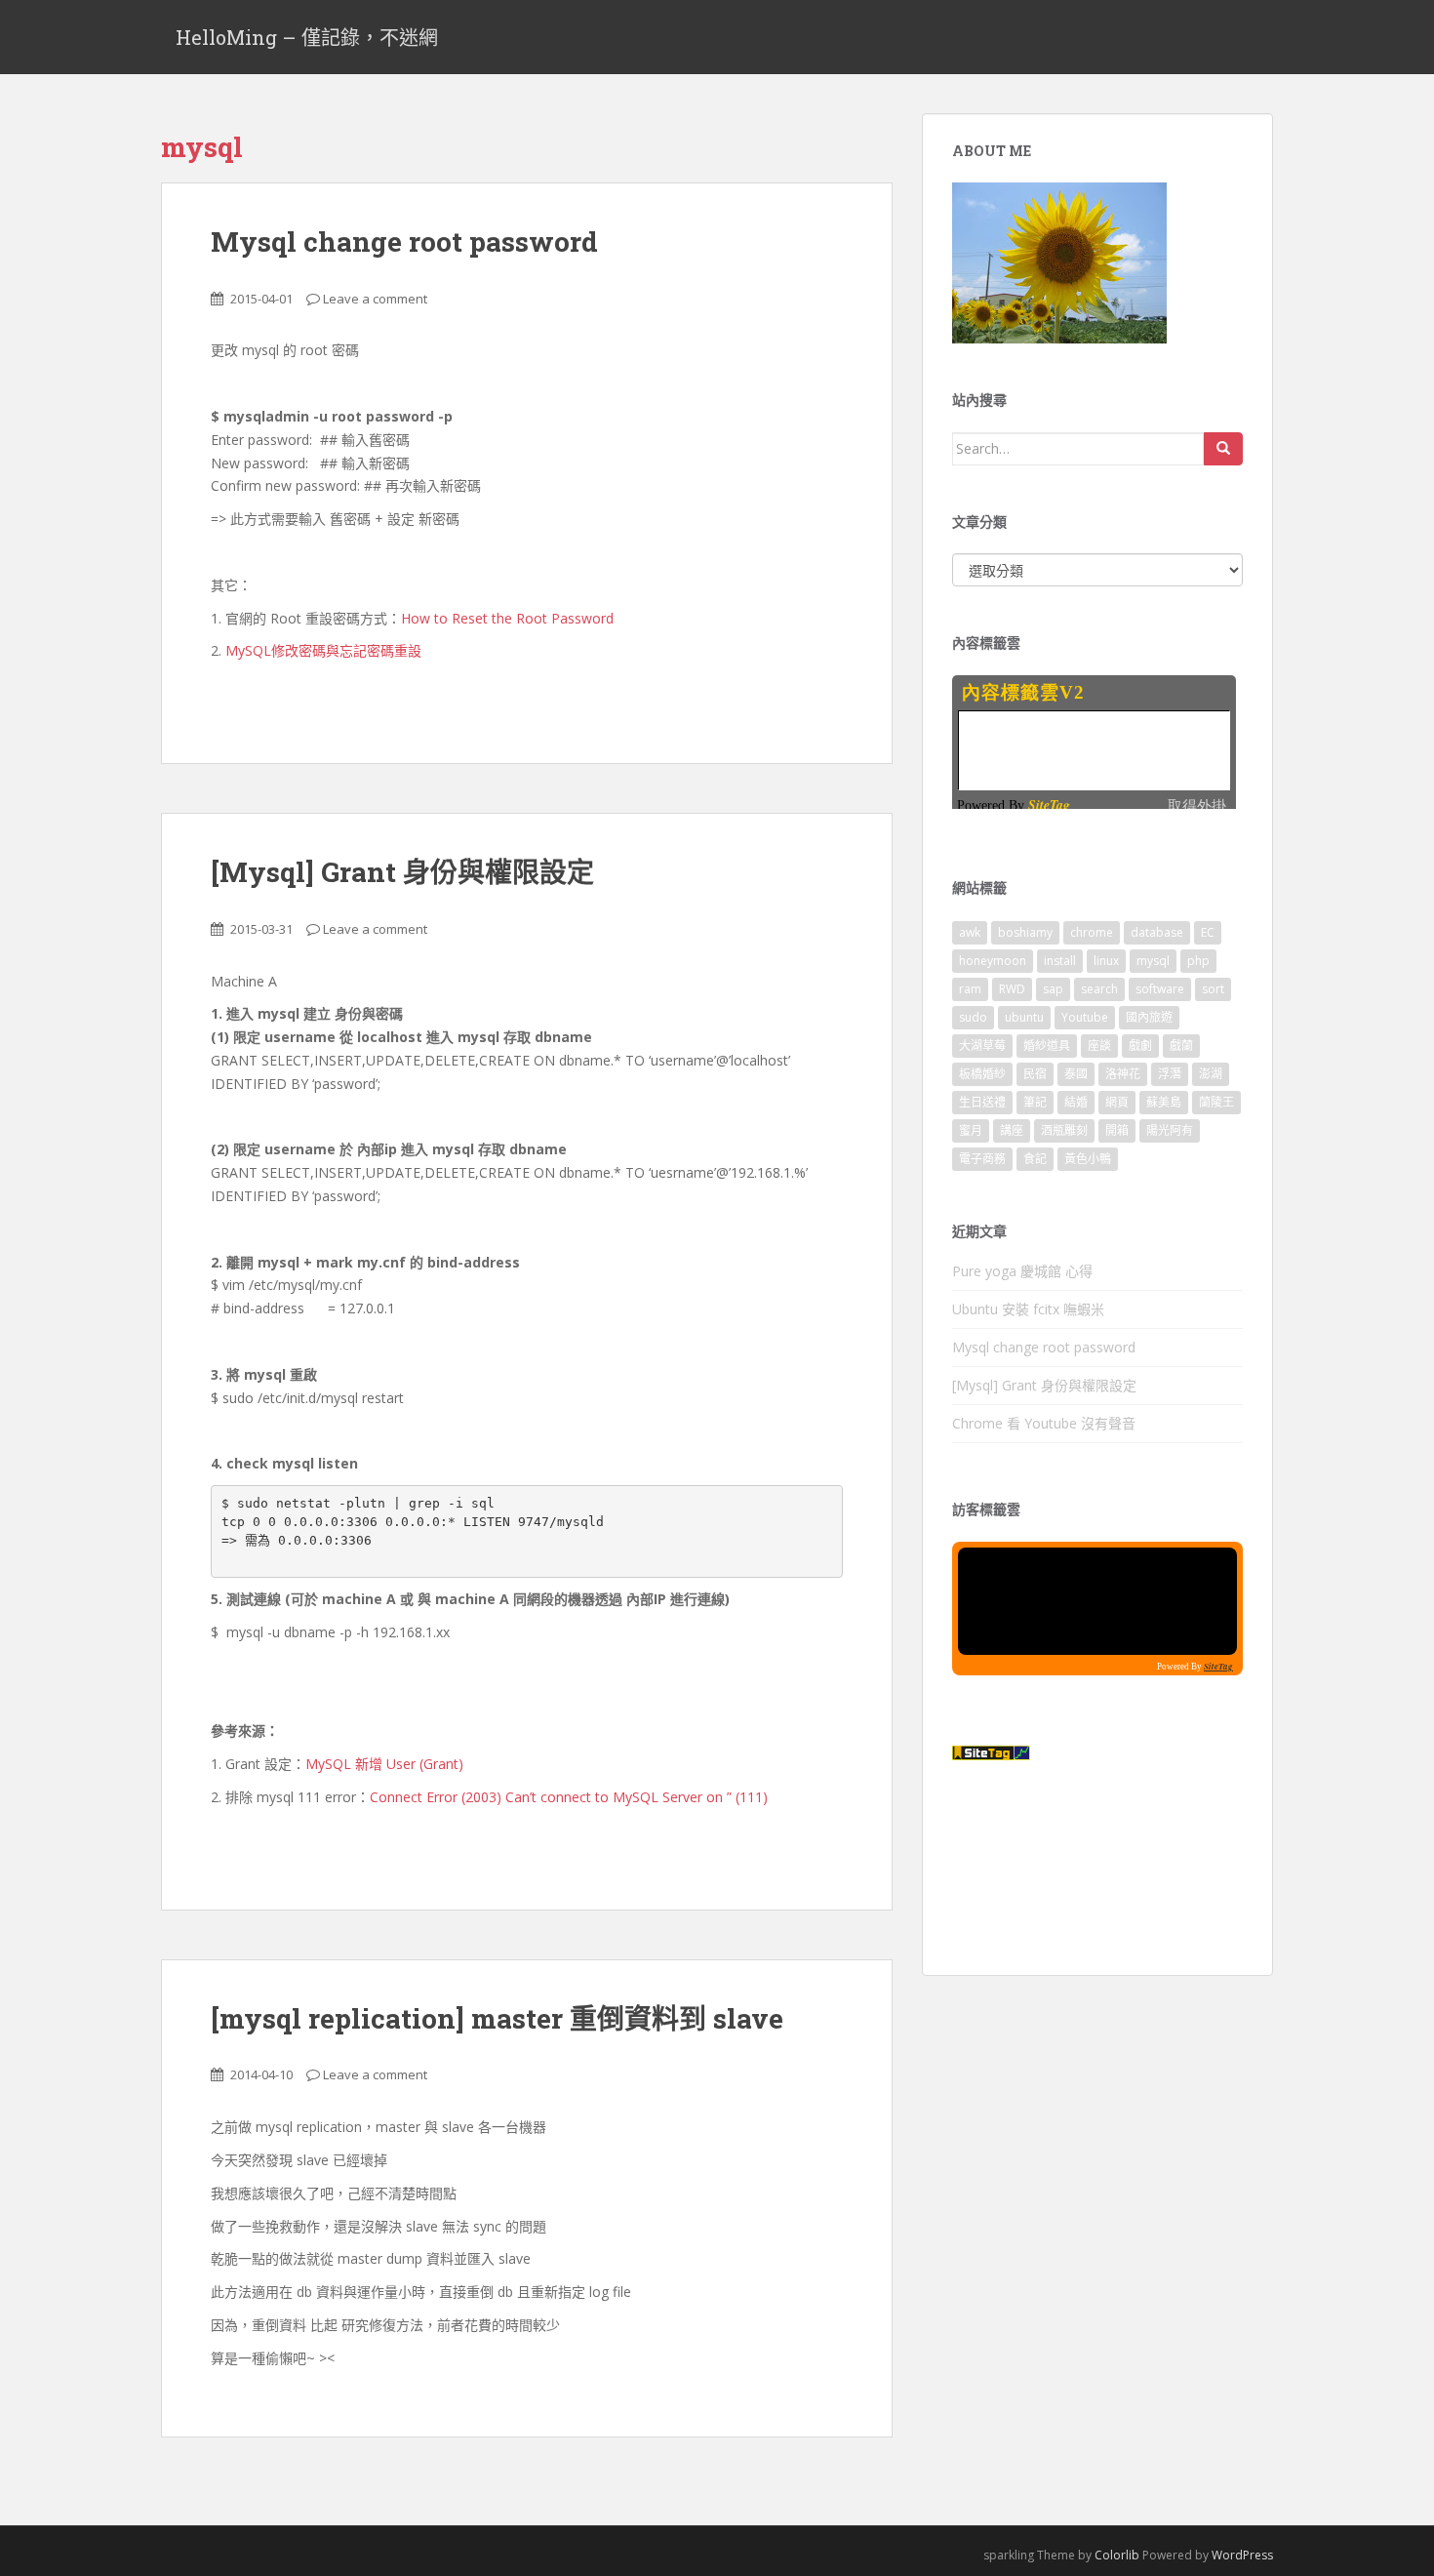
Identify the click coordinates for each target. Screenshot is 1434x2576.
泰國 (1076, 1074)
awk (970, 932)
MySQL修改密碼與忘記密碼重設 (323, 650)
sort (1213, 989)
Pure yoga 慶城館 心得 (1022, 1271)
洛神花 (1123, 1074)
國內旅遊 (1149, 1017)
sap (1053, 989)
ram (970, 989)
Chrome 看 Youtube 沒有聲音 (1044, 1423)
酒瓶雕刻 (1064, 1130)
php (1198, 961)
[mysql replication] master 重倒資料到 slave (497, 2018)
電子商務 (982, 1159)
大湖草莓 (982, 1046)
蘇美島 (1164, 1102)
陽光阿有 (1170, 1130)
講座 (1012, 1130)
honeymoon (993, 961)
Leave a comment (375, 299)
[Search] (1223, 449)
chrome (1092, 932)
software (1160, 989)
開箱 (1117, 1130)
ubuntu (1024, 1017)
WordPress (1242, 2555)
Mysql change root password (404, 241)
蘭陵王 (1216, 1102)
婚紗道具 (1047, 1046)
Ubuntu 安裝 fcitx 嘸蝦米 (1028, 1309)
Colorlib (1117, 2555)
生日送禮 (982, 1102)
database (1157, 932)
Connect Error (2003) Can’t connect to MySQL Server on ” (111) (569, 1797)
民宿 (1035, 1074)
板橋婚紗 (982, 1074)
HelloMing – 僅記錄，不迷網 (307, 37)
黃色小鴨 (1088, 1159)
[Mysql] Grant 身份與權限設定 (402, 872)
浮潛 (1170, 1074)
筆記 (1035, 1102)
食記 (1035, 1159)
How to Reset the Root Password (507, 618)
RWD (1012, 989)
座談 (1099, 1046)
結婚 (1076, 1102)
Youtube (1085, 1017)
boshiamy (1025, 932)
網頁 (1117, 1102)
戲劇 (1140, 1046)
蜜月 (971, 1130)
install (1060, 961)
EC (1208, 932)
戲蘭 (1181, 1046)
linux (1106, 961)
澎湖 (1211, 1074)
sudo (973, 1017)
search (1099, 989)
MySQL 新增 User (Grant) (384, 1764)
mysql (1153, 961)
